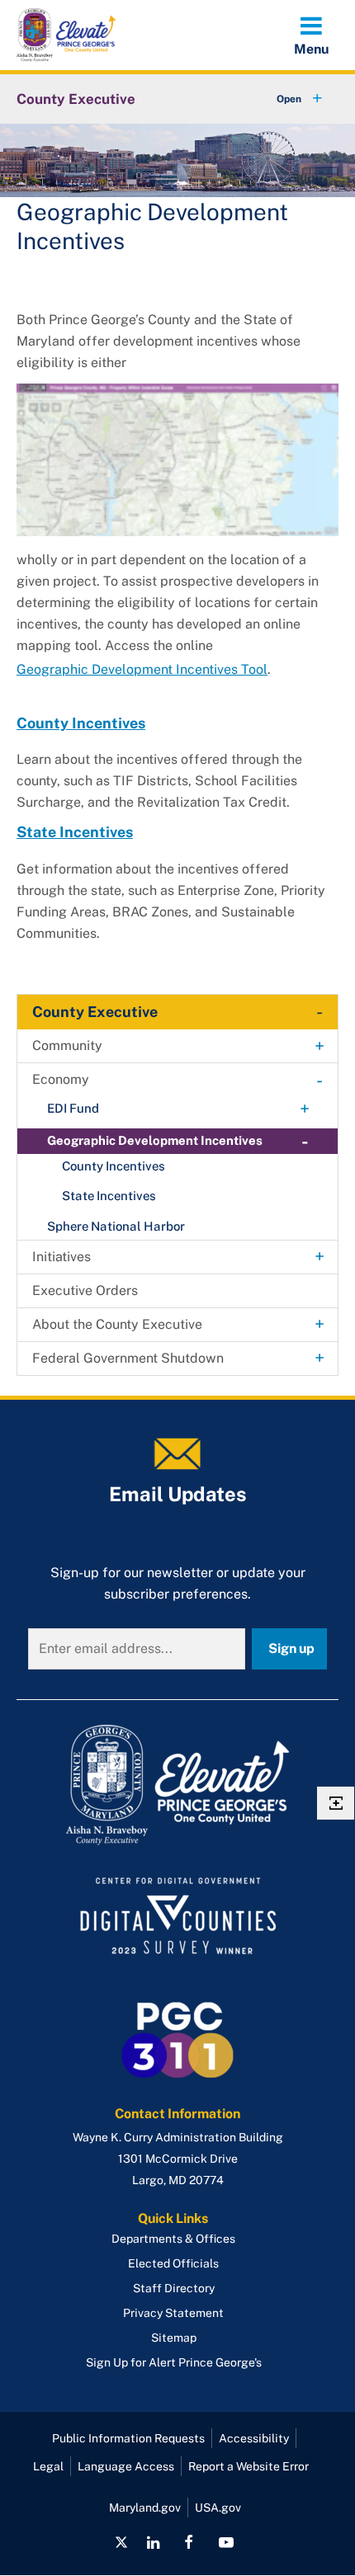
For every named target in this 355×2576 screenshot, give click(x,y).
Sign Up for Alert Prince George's (174, 2362)
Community (67, 1045)
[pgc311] (177, 1785)
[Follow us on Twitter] (121, 2542)
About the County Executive (117, 1324)
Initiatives (62, 1257)
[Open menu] (311, 35)
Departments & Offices (173, 2239)
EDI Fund (73, 1108)
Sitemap (174, 2338)
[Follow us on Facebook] (189, 2542)
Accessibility (254, 2438)
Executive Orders (85, 1290)
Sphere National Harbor (116, 1226)
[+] (284, 99)
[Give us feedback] (336, 1803)
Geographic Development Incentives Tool (142, 669)
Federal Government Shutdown (128, 1358)
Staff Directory (174, 2288)
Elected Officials (173, 2263)
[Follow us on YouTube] (225, 2542)
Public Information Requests (128, 2438)
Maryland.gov (145, 2508)
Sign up (291, 1648)
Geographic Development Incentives (155, 1140)
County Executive (76, 99)
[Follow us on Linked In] (153, 2542)
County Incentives (81, 723)
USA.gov (218, 2508)
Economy (61, 1079)
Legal (48, 2466)
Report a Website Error (248, 2466)
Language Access (126, 2466)
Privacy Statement (173, 2313)
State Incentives (75, 832)
